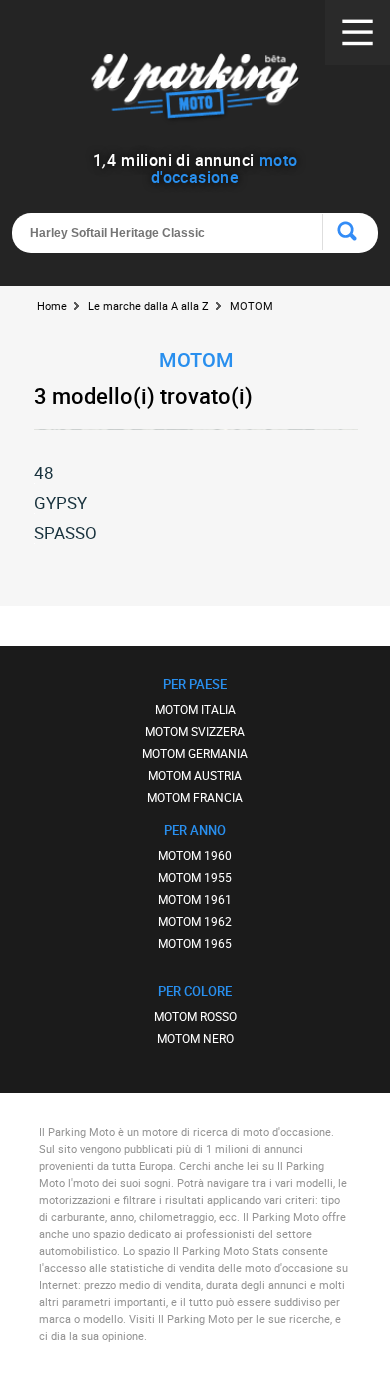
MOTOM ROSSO (195, 1016)
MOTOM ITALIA (195, 709)
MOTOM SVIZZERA (195, 731)
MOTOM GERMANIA (195, 753)
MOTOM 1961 (195, 899)
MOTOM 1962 (195, 921)
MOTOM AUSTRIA (195, 775)
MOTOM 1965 (195, 943)
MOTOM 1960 (195, 855)
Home (52, 305)
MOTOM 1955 (195, 877)
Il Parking (195, 89)
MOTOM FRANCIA (195, 797)
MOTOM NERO (195, 1038)
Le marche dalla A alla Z (148, 305)
